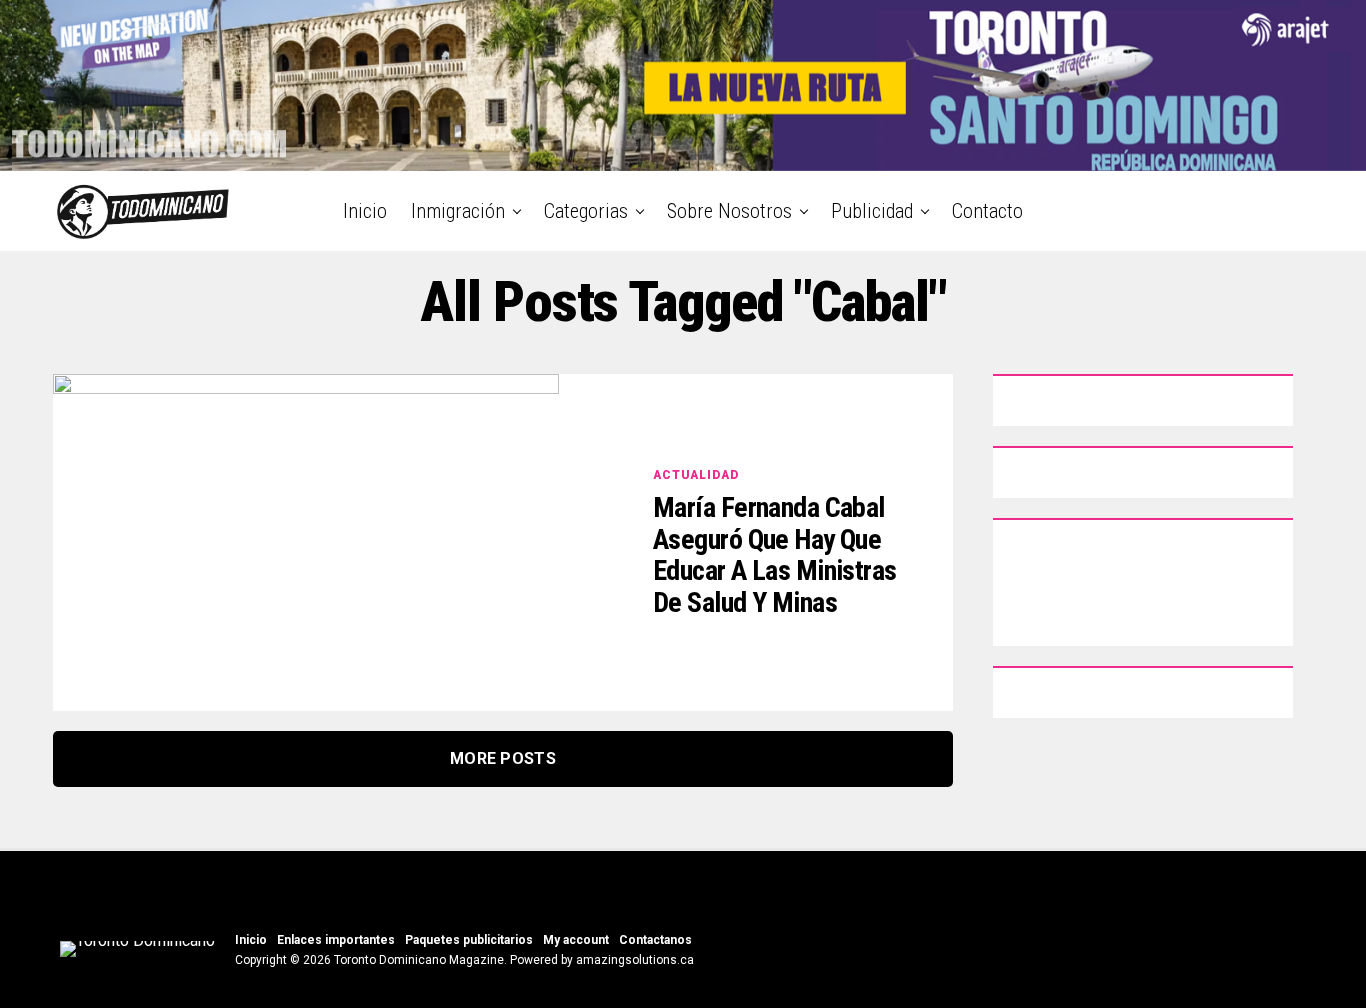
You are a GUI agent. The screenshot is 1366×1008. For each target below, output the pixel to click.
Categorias (586, 211)
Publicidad (872, 211)
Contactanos (655, 940)
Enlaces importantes (336, 940)
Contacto (987, 211)
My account (576, 940)
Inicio (365, 211)
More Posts (503, 758)
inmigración (458, 211)
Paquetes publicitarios (469, 940)
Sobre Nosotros (729, 211)
